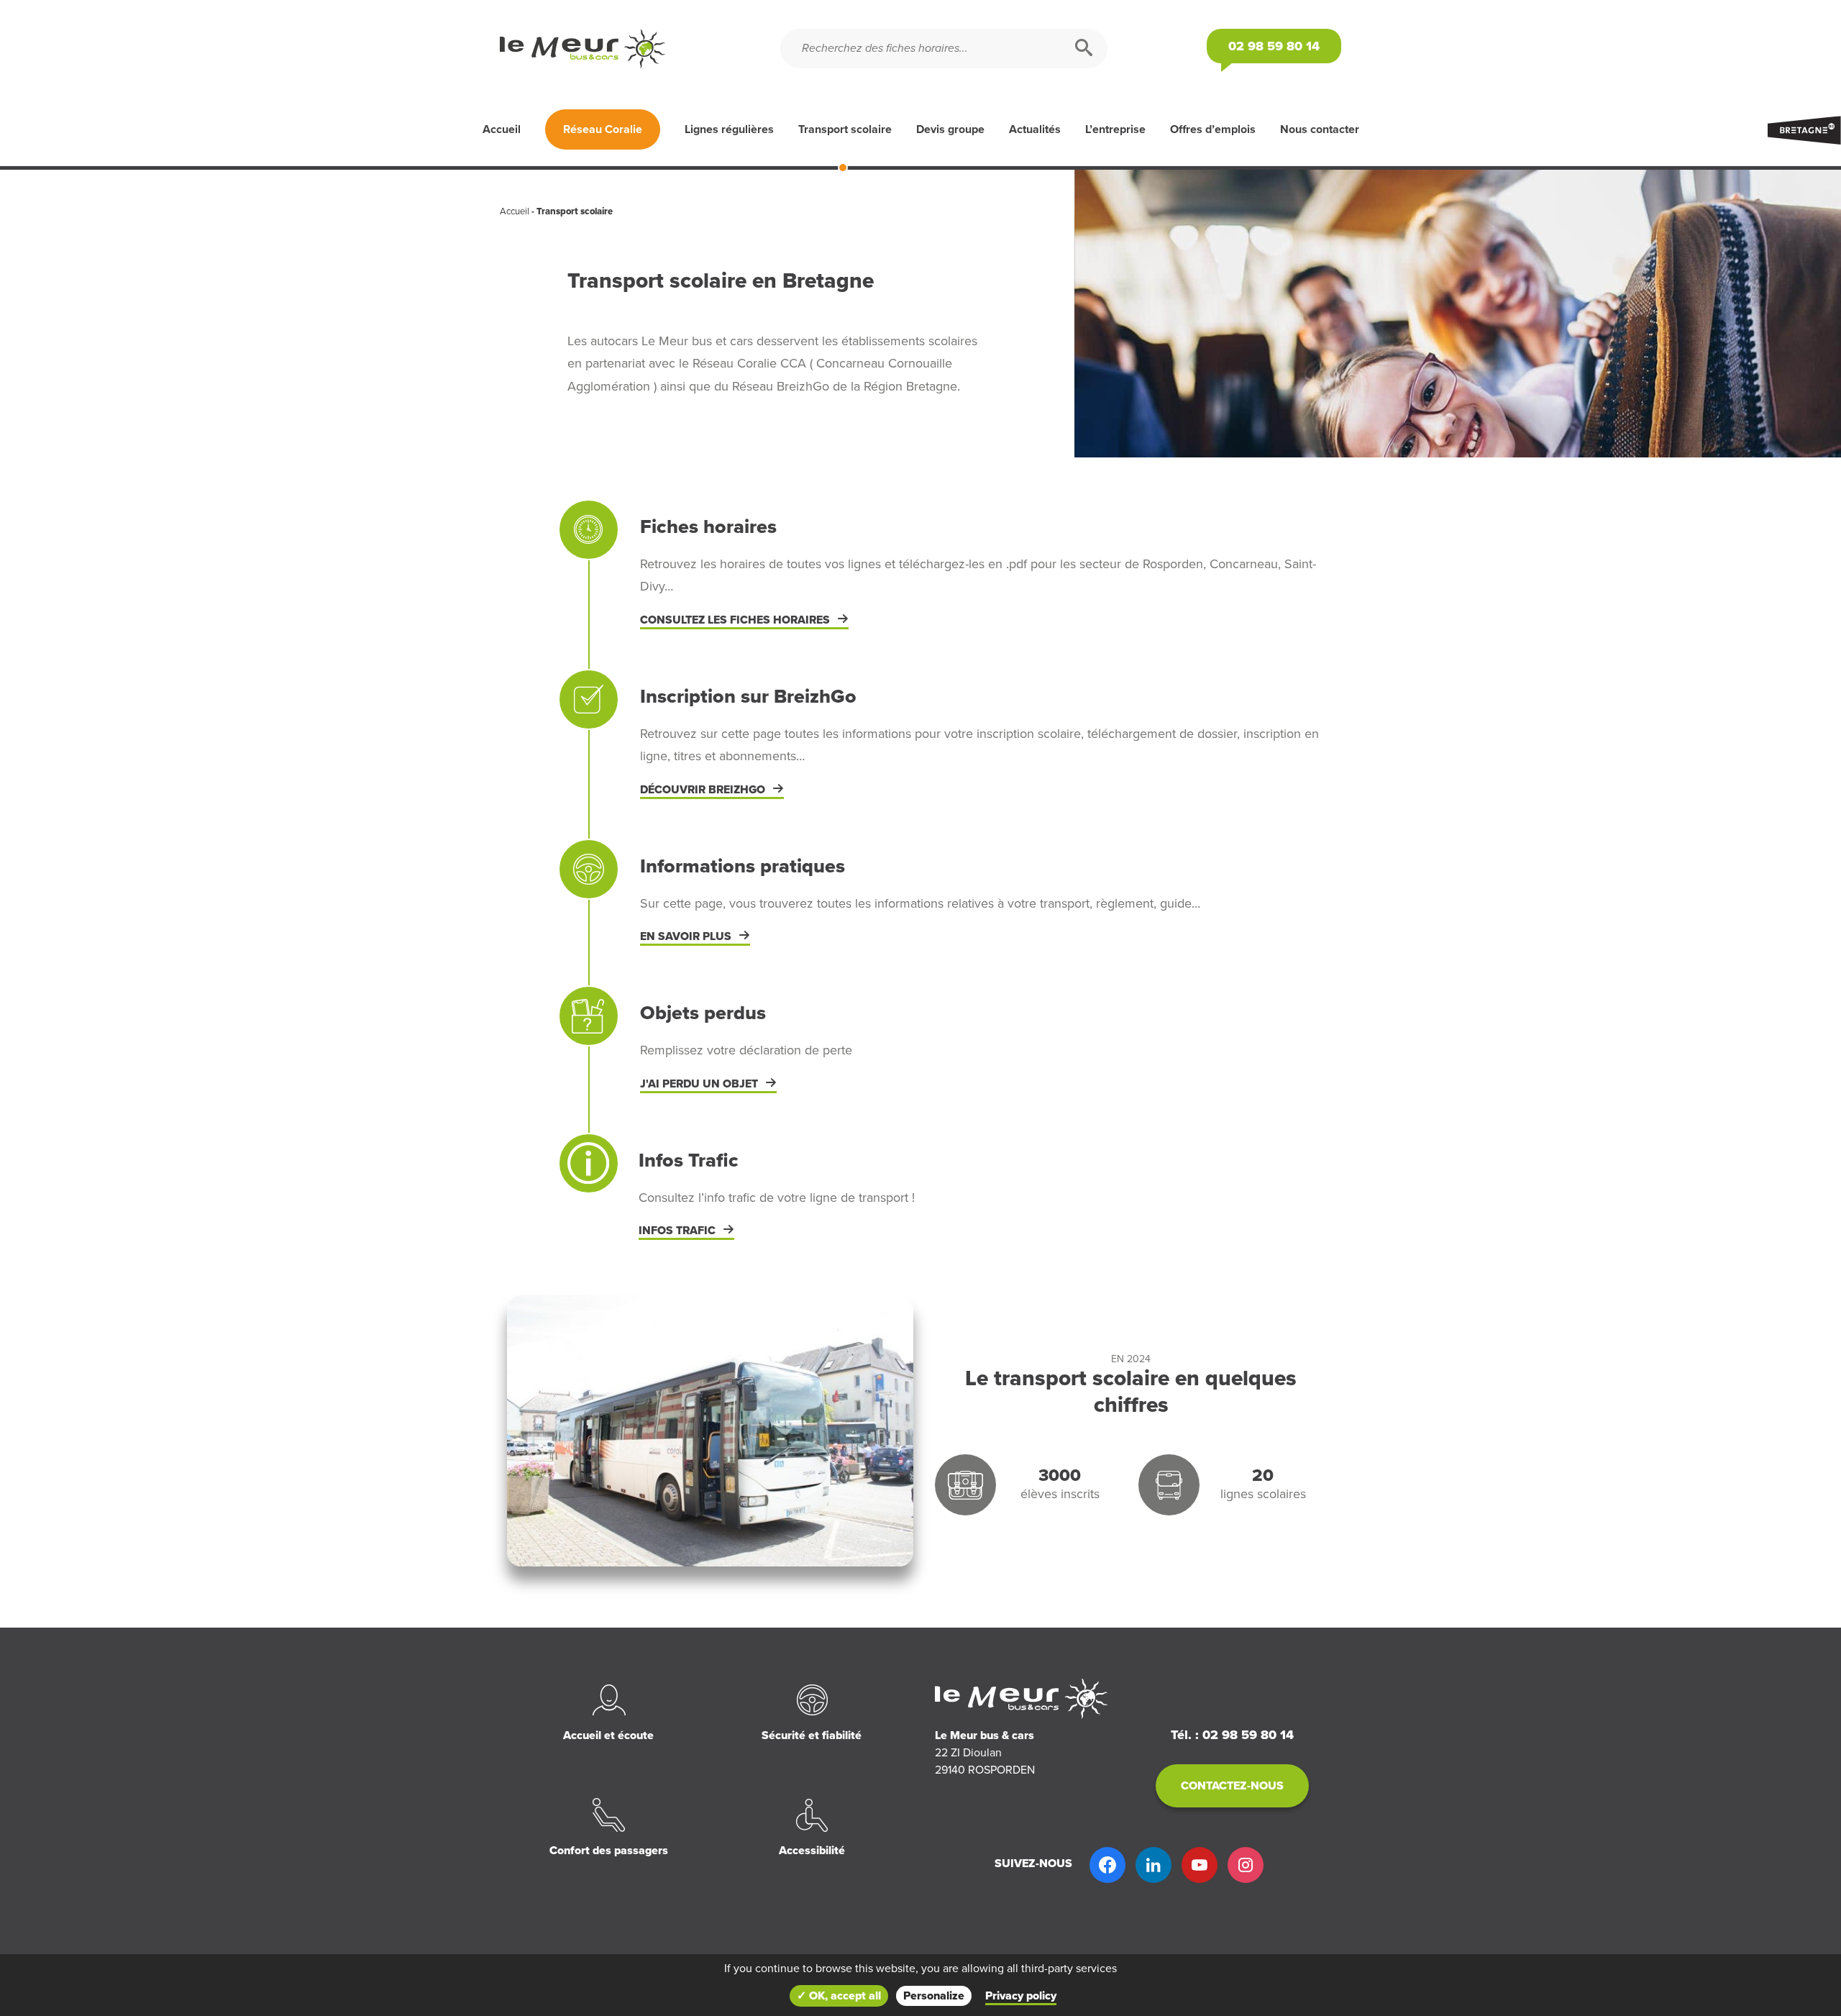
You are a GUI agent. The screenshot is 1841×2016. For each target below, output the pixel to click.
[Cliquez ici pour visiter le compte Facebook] (1107, 1865)
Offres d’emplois (1213, 129)
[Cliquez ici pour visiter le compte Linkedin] (1154, 1865)
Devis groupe (950, 129)
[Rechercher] (1084, 49)
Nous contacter (1320, 129)
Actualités (1035, 129)
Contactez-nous (1232, 1786)
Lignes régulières (729, 129)
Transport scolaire (845, 129)
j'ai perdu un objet (699, 1084)
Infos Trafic (689, 1160)
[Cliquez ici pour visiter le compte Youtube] (1200, 1865)
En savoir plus (686, 936)
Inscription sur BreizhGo (748, 697)
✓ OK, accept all (839, 1996)
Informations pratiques (743, 866)
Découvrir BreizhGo (703, 790)
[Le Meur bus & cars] (640, 49)
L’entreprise (1115, 129)
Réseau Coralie (603, 129)
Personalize (934, 1996)
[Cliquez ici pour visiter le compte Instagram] (1246, 1865)
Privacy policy (1021, 1996)
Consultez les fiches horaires (735, 620)
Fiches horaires (708, 527)
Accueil (502, 129)
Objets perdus (703, 1013)
